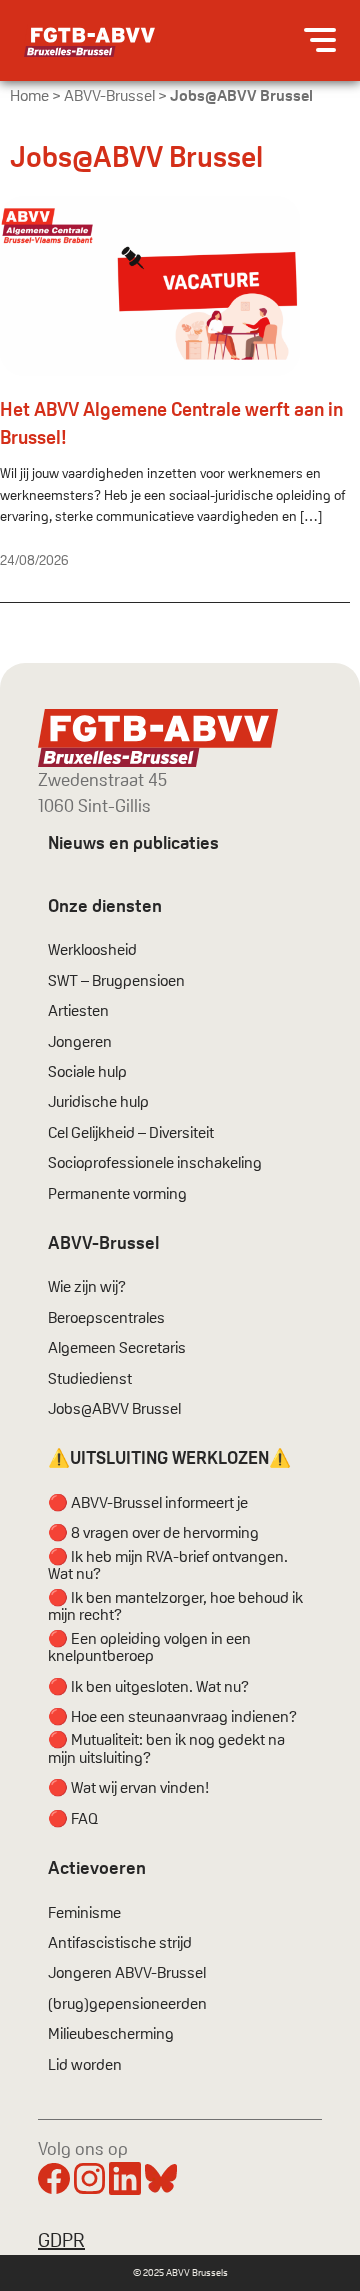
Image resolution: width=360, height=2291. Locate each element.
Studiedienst (90, 1379)
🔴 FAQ (73, 1819)
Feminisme (84, 1913)
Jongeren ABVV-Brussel (127, 1973)
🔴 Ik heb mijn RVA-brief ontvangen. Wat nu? (168, 1565)
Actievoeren (97, 1867)
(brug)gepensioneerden (127, 2004)
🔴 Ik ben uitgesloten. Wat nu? (148, 1687)
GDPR (61, 2240)
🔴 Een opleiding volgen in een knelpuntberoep (149, 1647)
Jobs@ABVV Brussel (114, 1409)
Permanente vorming (117, 1194)
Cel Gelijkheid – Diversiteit (131, 1133)
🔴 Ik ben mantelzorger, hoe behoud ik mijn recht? (175, 1606)
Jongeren (80, 1042)
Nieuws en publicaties (133, 842)
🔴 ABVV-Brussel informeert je (148, 1503)
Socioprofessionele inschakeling (155, 1163)
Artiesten (78, 1011)
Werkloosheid (92, 950)
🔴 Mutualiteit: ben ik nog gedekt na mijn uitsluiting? (166, 1748)
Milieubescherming (111, 2034)
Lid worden (85, 2065)
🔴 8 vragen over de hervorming (153, 1533)
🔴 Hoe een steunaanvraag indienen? (172, 1717)
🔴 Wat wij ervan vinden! (128, 1788)
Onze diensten (105, 905)
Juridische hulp (98, 1102)
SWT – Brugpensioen (116, 981)
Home (29, 95)
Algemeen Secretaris (117, 1348)
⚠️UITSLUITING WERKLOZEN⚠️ (169, 1457)
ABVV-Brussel (109, 95)
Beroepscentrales (106, 1318)
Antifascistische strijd (120, 1943)
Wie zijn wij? (87, 1287)
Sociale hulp (87, 1072)
